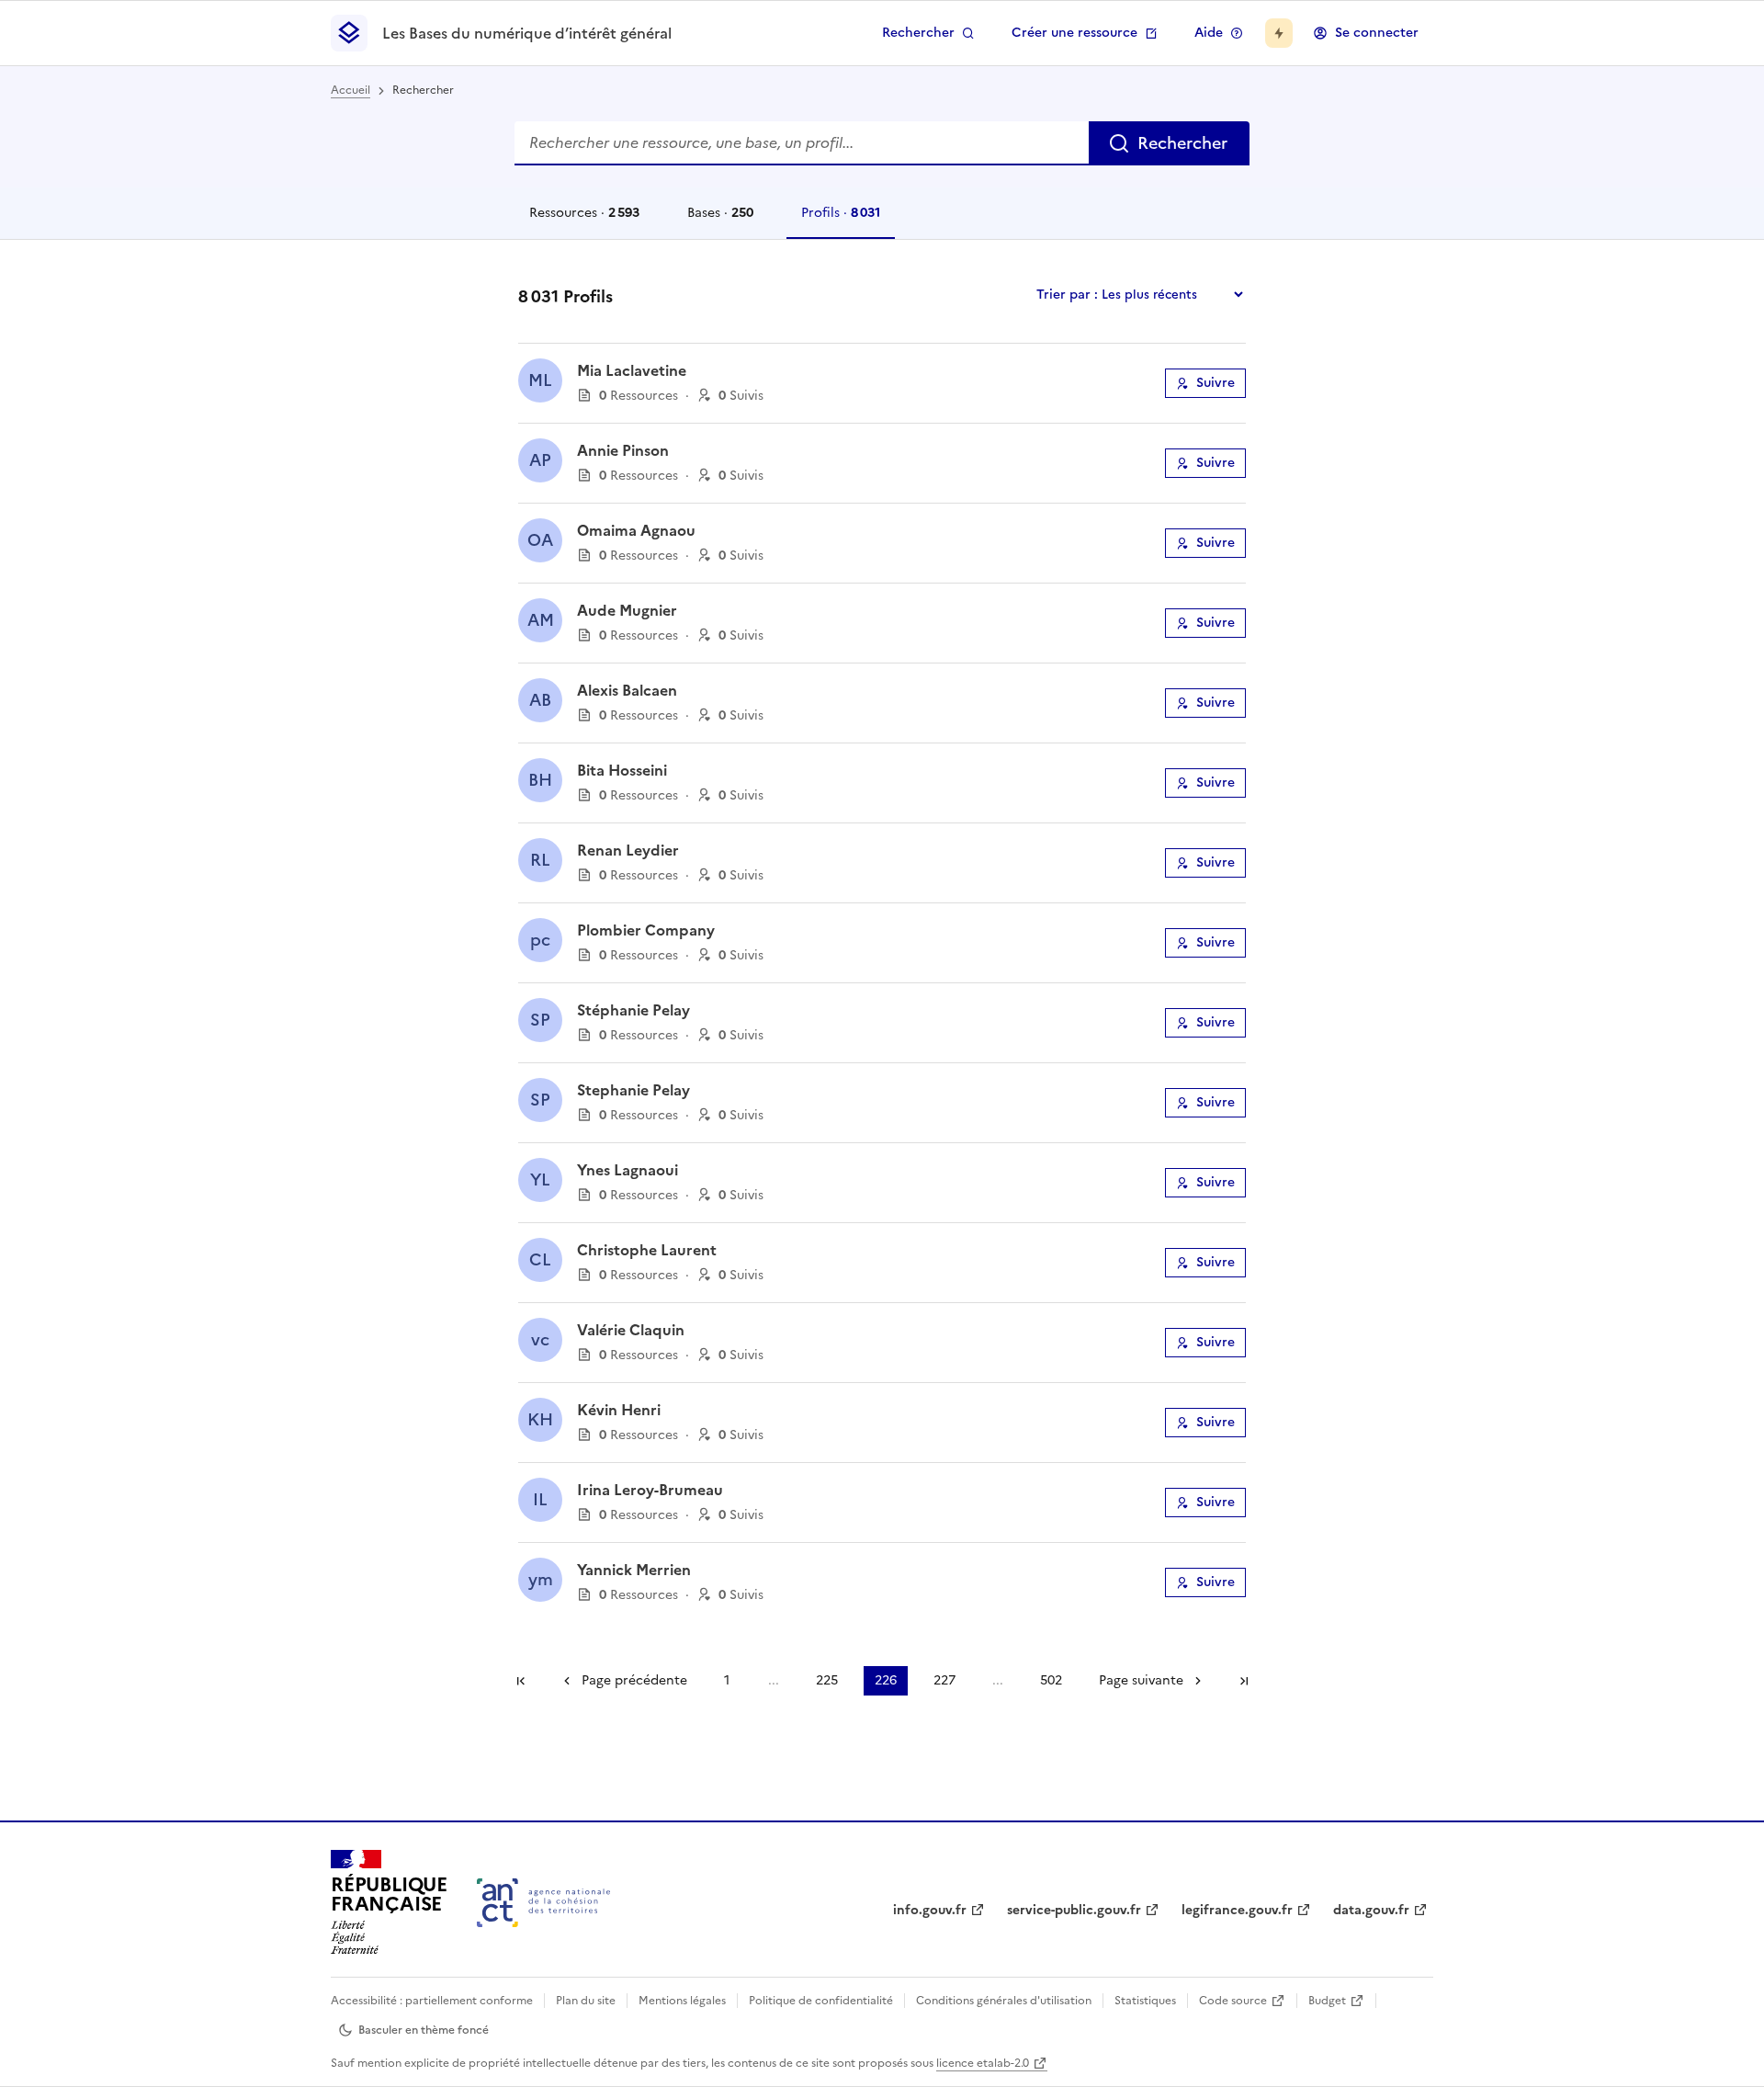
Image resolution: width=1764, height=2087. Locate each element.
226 (886, 1680)
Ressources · (584, 221)
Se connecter (1377, 33)
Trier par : (1067, 295)
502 (1051, 1680)
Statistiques (1145, 2001)
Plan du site (586, 2001)
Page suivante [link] (1141, 1680)
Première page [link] (521, 1681)
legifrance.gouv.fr (1237, 1910)
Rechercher (918, 33)
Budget (1327, 2001)
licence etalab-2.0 (983, 2063)
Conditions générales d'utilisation (1004, 2001)
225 (827, 1680)
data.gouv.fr (1371, 1910)
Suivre (1216, 383)
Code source (1233, 2001)
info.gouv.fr (930, 1910)
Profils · (840, 221)
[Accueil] (543, 1903)
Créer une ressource (1074, 33)
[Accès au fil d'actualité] (1279, 33)
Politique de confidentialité (821, 2001)
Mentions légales (682, 2001)
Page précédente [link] (634, 1680)
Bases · (720, 221)
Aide (1209, 33)
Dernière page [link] (1244, 1681)
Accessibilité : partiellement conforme (432, 2001)
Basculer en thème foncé (424, 2030)
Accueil (351, 90)
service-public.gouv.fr (1074, 1910)
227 (944, 1680)
